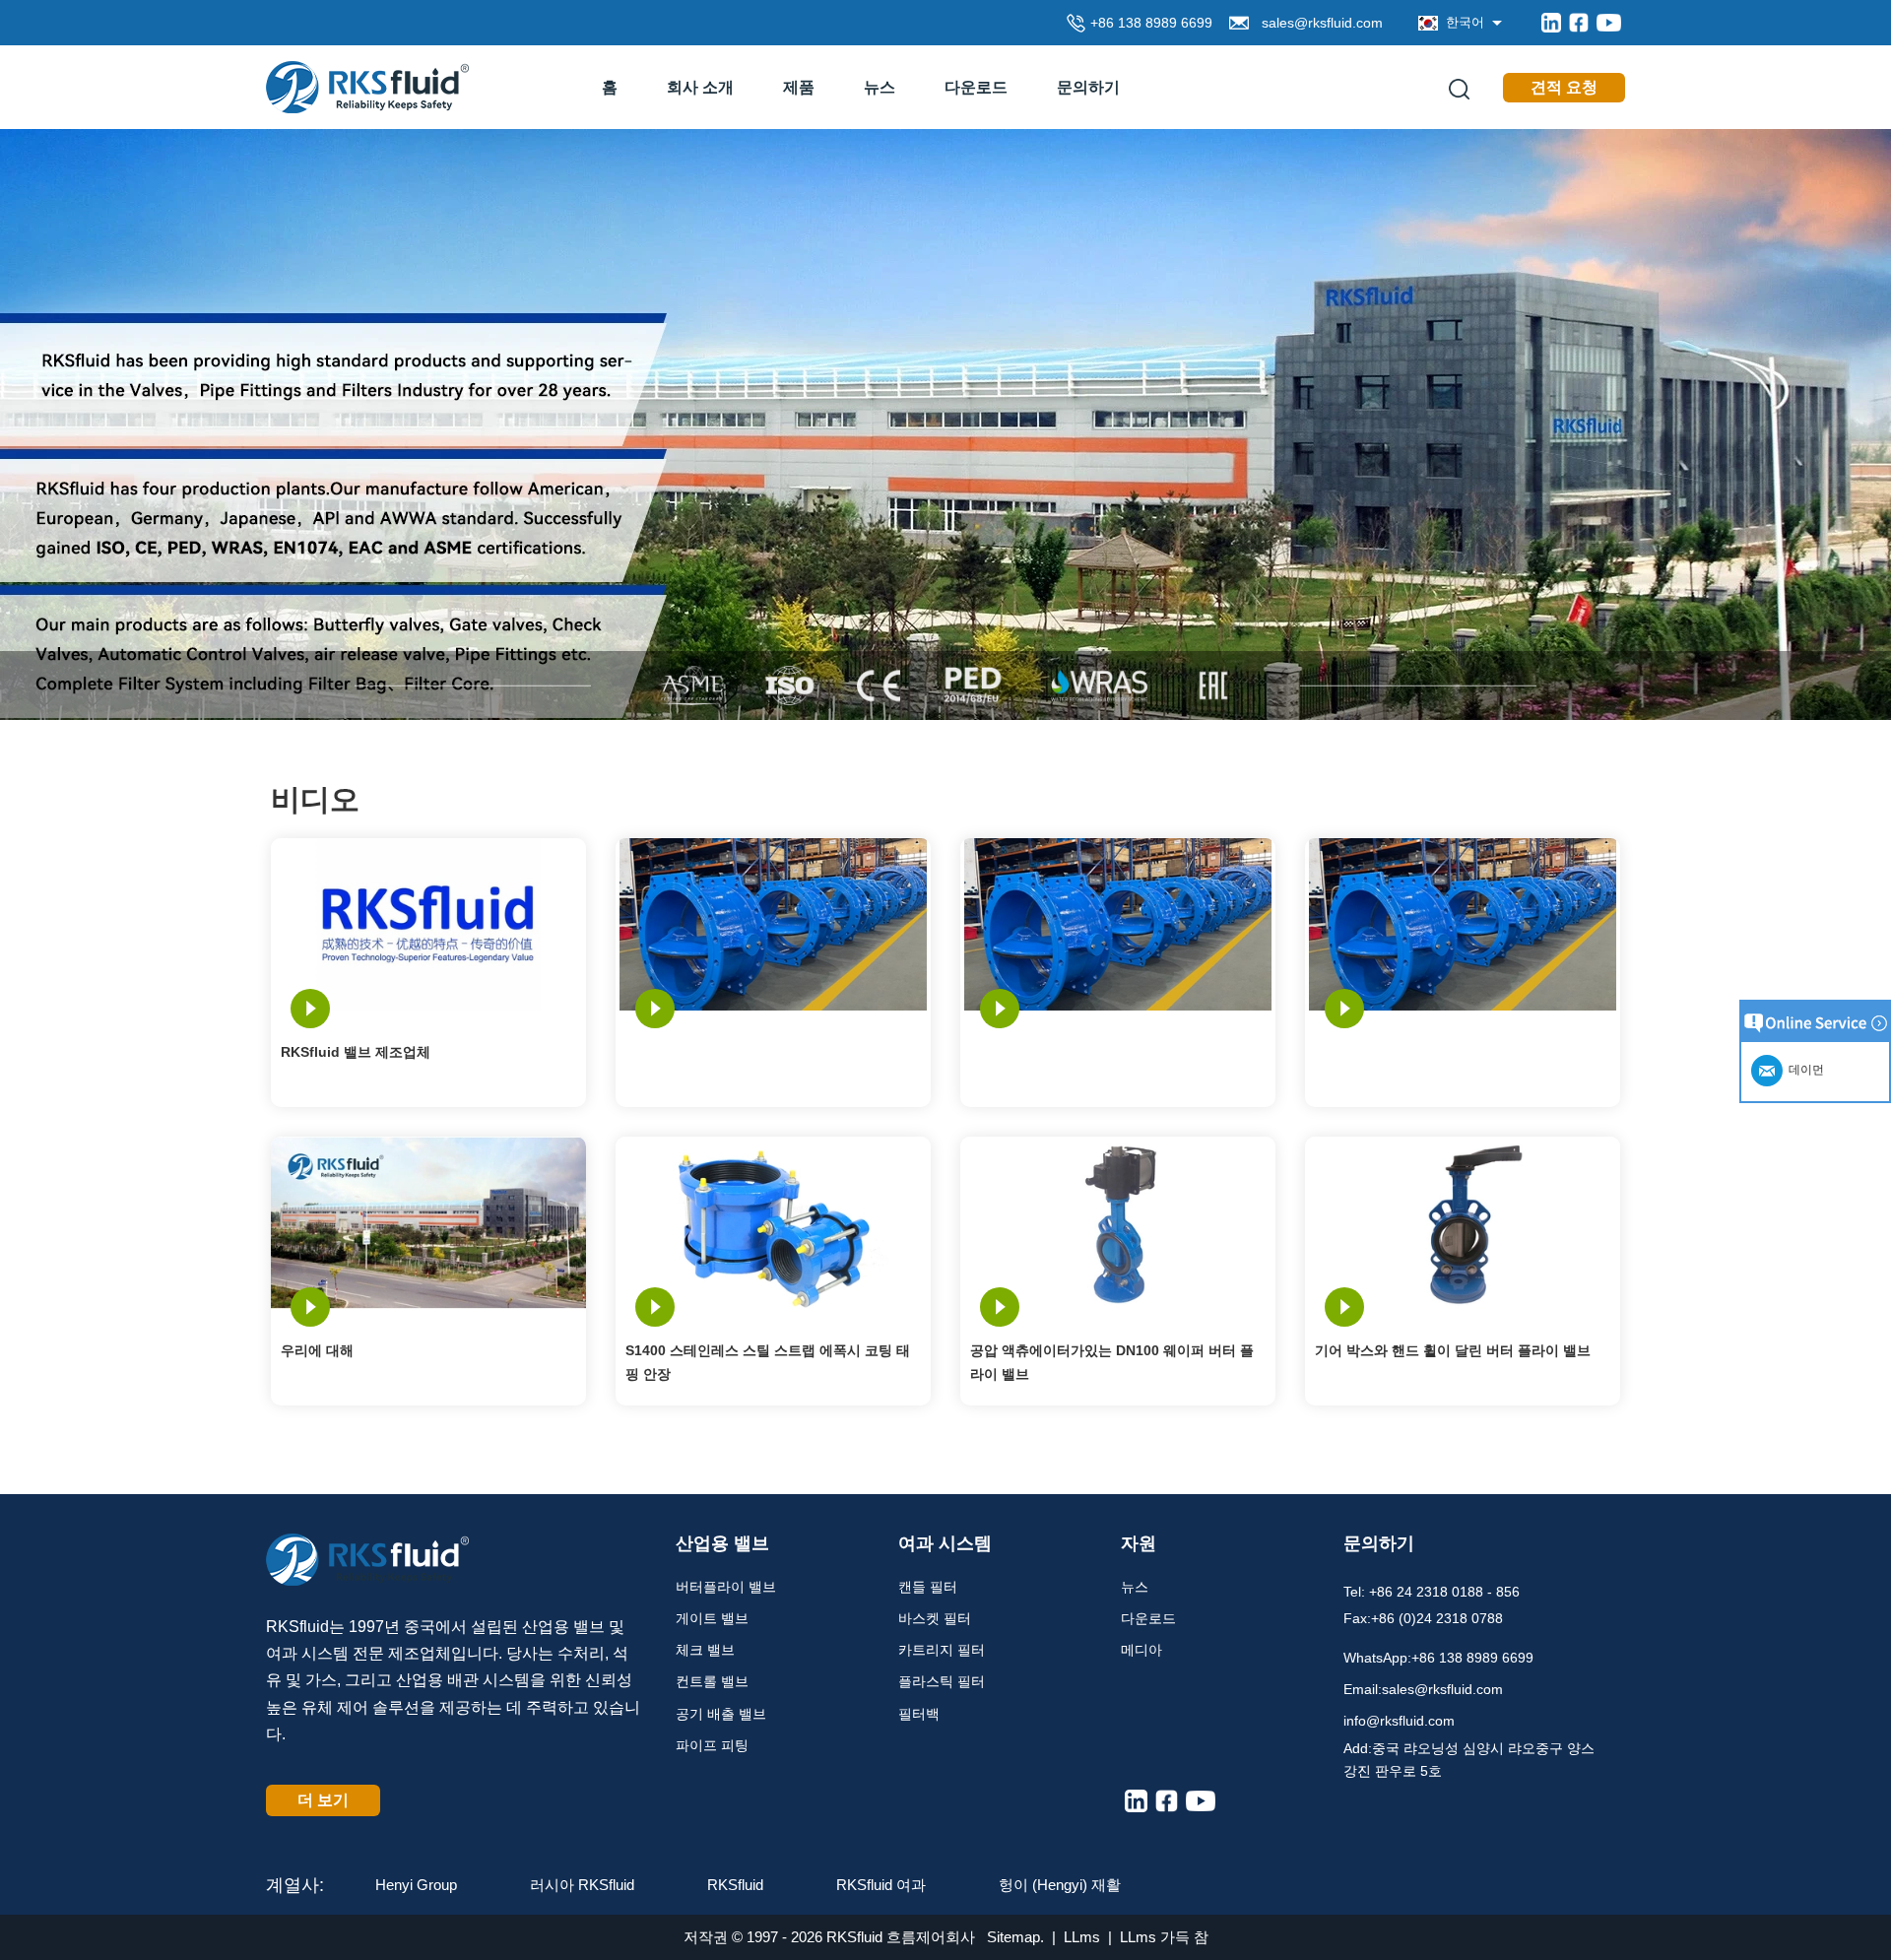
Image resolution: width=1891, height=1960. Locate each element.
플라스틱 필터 (942, 1681)
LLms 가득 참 (1164, 1937)
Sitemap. (1015, 1937)
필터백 (919, 1714)
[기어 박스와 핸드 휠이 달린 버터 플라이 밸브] (1463, 1222)
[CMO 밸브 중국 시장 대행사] (945, 423)
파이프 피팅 (712, 1745)
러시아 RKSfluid (582, 1885)
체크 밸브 (705, 1650)
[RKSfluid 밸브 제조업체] (428, 923)
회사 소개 (700, 87)
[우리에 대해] (428, 1222)
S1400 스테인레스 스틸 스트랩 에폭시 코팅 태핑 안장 (768, 1362)
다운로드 (976, 87)
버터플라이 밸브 (726, 1587)
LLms (1082, 1937)
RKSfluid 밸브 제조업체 (356, 1052)
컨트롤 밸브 (712, 1681)
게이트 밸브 (712, 1618)
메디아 (1141, 1650)
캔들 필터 (928, 1587)
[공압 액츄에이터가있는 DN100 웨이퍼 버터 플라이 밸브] (1118, 1222)
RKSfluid (735, 1885)
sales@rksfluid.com (1318, 23)
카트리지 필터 (942, 1650)
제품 (799, 87)
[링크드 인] (1551, 23)
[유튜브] (1609, 23)
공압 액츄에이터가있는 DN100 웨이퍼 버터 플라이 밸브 (1112, 1362)
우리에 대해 (317, 1350)
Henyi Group (416, 1885)
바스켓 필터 (935, 1618)
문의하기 (1088, 87)
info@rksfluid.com (1399, 1721)
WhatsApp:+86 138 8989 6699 (1438, 1658)
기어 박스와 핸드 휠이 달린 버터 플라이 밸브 (1453, 1350)
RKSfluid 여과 (881, 1885)
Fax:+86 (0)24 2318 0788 (1423, 1618)
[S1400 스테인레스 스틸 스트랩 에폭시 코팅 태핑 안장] (773, 1222)
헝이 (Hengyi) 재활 (1060, 1885)
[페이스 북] (1579, 23)
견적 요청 (1564, 87)
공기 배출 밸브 (721, 1714)
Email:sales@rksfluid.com (1423, 1689)
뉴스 (880, 87)
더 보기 (323, 1800)
